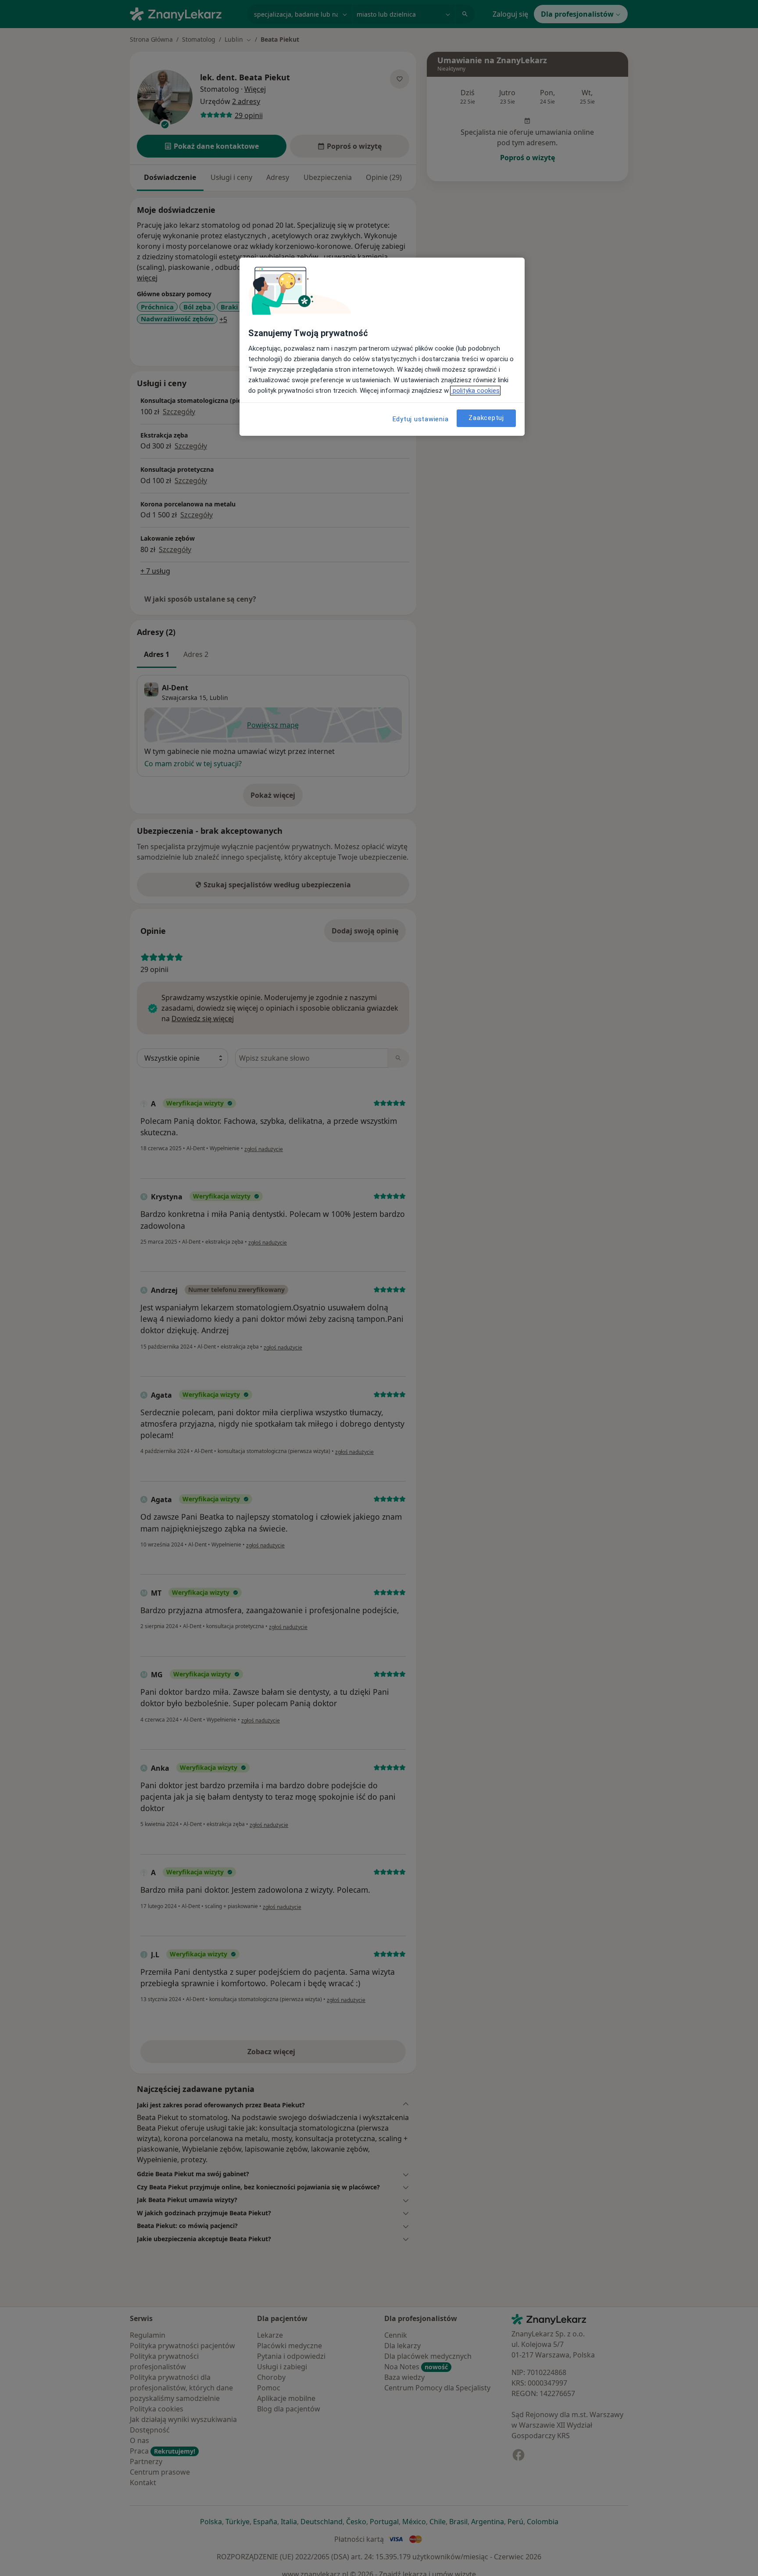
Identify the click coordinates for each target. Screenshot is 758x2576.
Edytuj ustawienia (421, 419)
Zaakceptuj (486, 418)
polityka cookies (475, 391)
